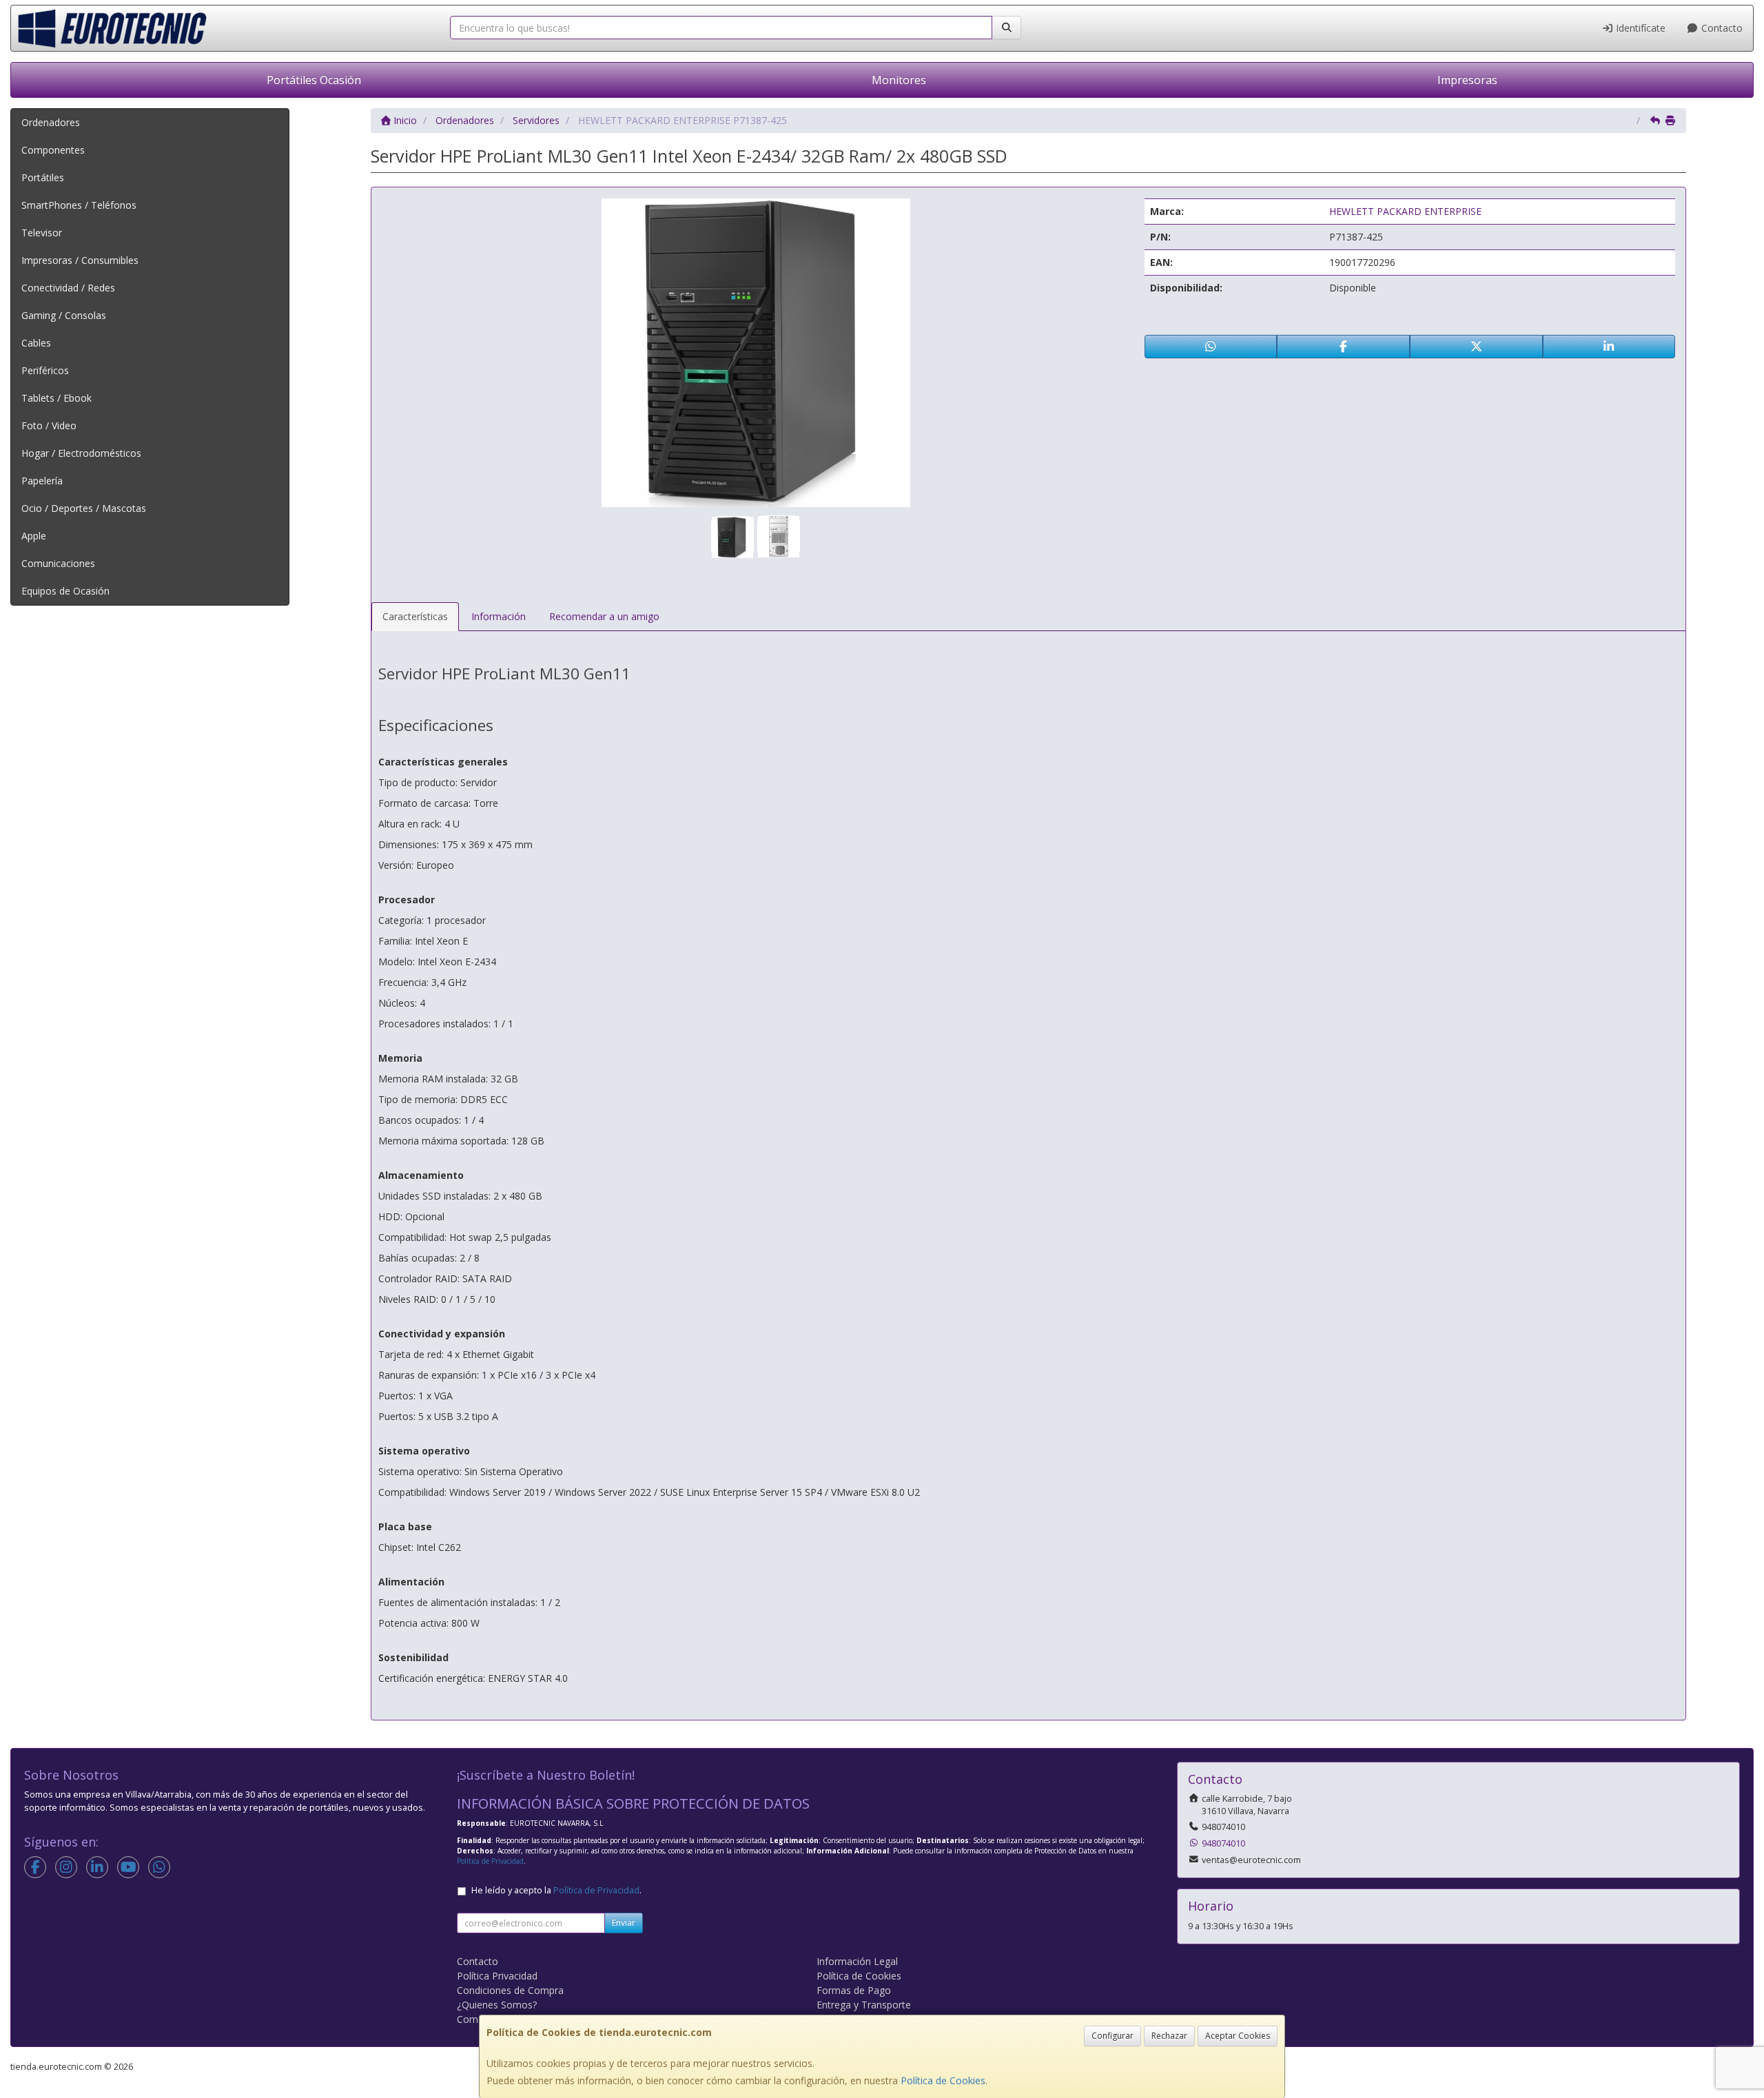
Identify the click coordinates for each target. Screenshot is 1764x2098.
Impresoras (1467, 80)
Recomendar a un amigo (604, 616)
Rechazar (1169, 2036)
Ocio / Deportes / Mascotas (84, 508)
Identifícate (1639, 28)
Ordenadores (51, 122)
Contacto (1721, 28)
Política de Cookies (943, 2080)
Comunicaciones (58, 563)
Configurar (1112, 2036)
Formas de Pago (854, 1990)
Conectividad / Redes (68, 288)
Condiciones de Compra (510, 1990)
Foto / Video (49, 425)
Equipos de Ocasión (65, 591)
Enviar (624, 1923)
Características (415, 616)
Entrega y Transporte (864, 2005)
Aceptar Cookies (1238, 2036)
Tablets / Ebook (57, 398)
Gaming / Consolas (64, 315)
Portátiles (43, 177)
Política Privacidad (497, 1976)
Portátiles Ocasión (314, 80)
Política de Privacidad (490, 1861)
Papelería (42, 481)
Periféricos (45, 370)
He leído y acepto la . (556, 1890)
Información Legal (857, 1961)
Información (499, 616)
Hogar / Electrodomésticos (81, 453)
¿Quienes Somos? (497, 2005)
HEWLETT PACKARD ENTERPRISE (1405, 211)
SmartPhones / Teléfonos (79, 205)
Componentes (53, 150)
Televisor (42, 233)
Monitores (899, 80)
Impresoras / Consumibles (80, 260)
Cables (36, 343)
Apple (34, 536)
